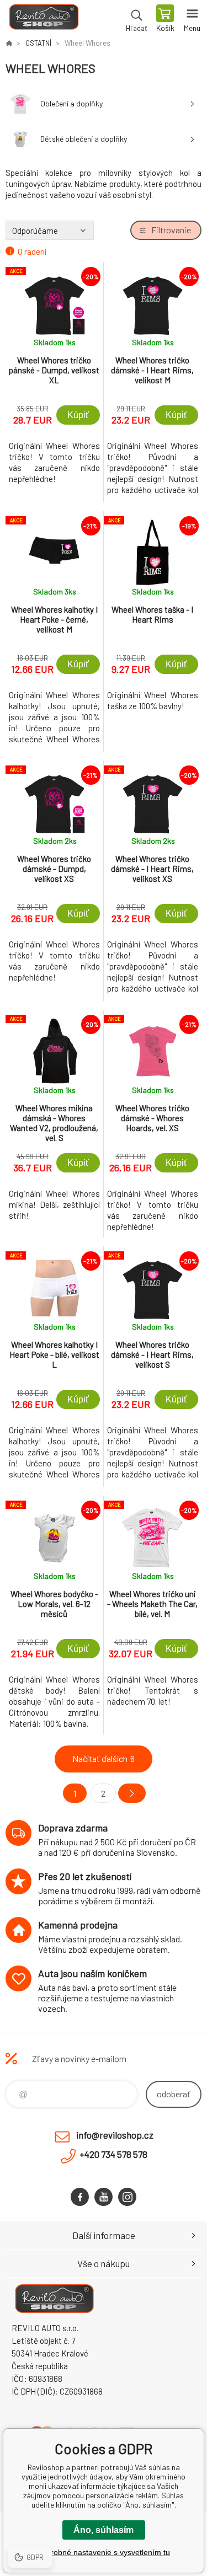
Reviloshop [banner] (43, 19)
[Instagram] (127, 2197)
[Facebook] (80, 2197)
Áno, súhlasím (104, 2530)
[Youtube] (104, 2197)
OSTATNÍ (38, 43)
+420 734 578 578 (113, 2154)
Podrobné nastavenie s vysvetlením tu (104, 2552)
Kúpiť (78, 415)
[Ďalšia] (132, 1793)
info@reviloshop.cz (115, 2135)
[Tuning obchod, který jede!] (9, 43)
